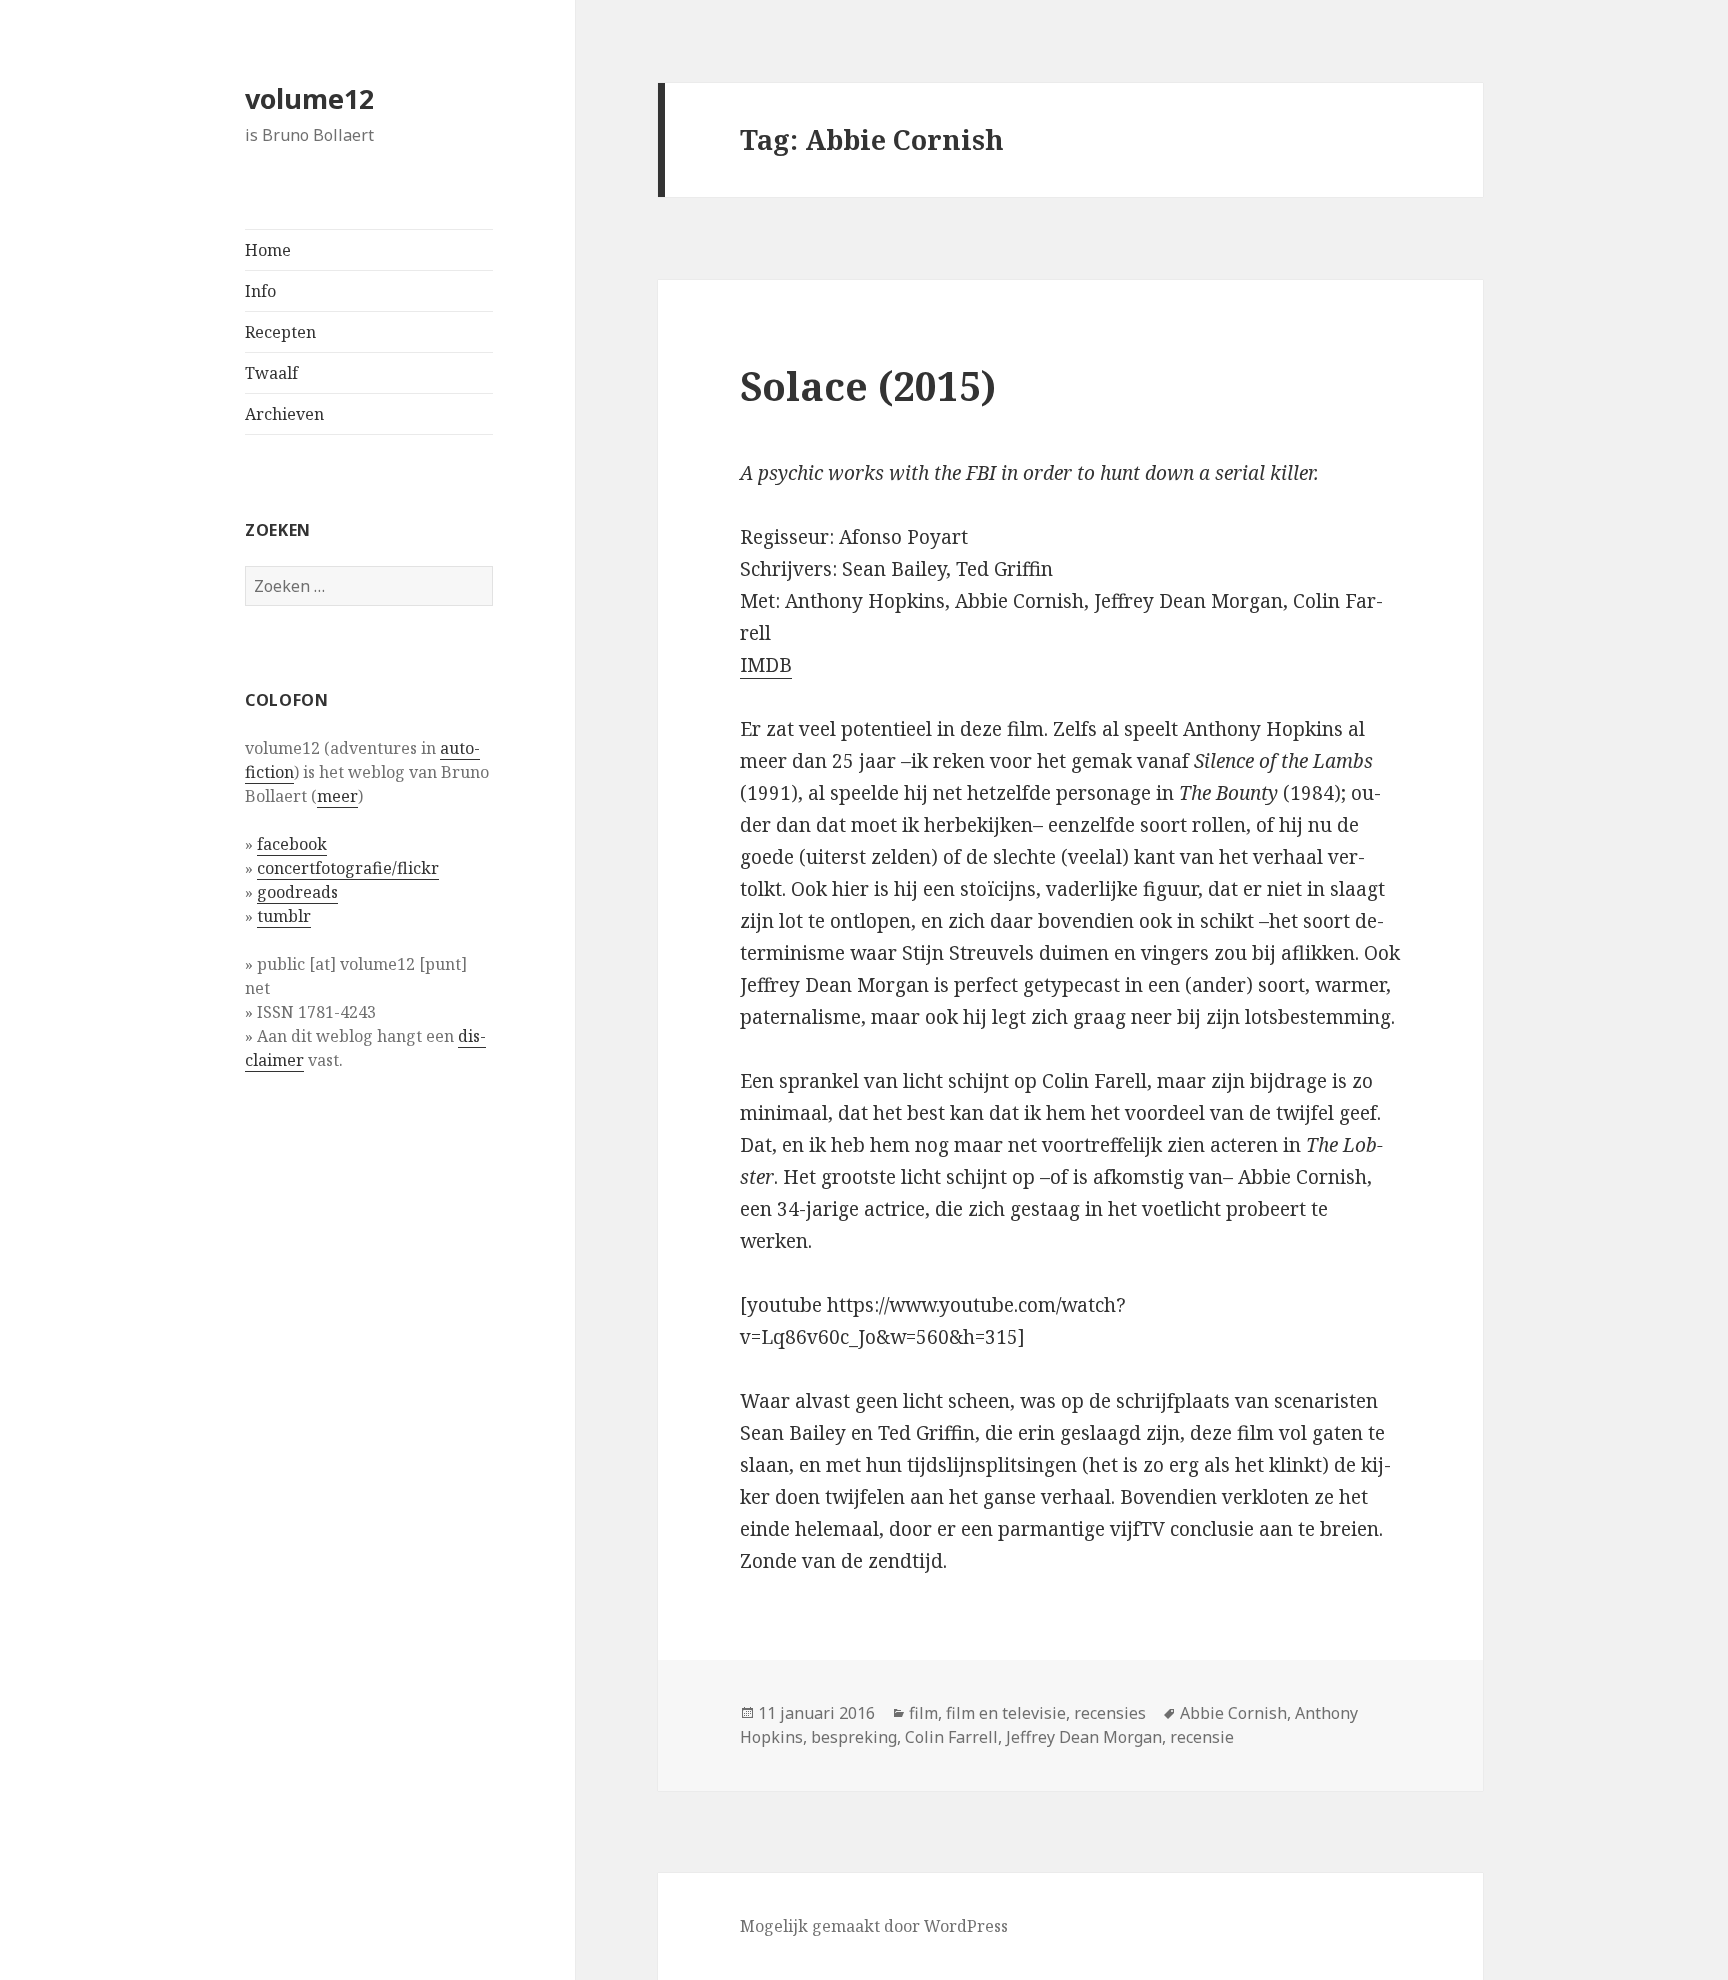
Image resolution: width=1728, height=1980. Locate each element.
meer (337, 796)
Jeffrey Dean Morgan (1084, 1737)
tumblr (284, 916)
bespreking (854, 1737)
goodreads (297, 892)
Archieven (284, 414)
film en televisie (1006, 1713)
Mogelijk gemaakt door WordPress (874, 1926)
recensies (1110, 1713)
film (923, 1713)
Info (260, 291)
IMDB (766, 665)
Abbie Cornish (1233, 1713)
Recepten (280, 332)
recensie (1202, 1737)
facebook (292, 844)
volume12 (309, 98)
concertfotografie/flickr (348, 868)
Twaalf (271, 373)
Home (268, 250)
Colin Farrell (951, 1737)
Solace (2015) (868, 385)
